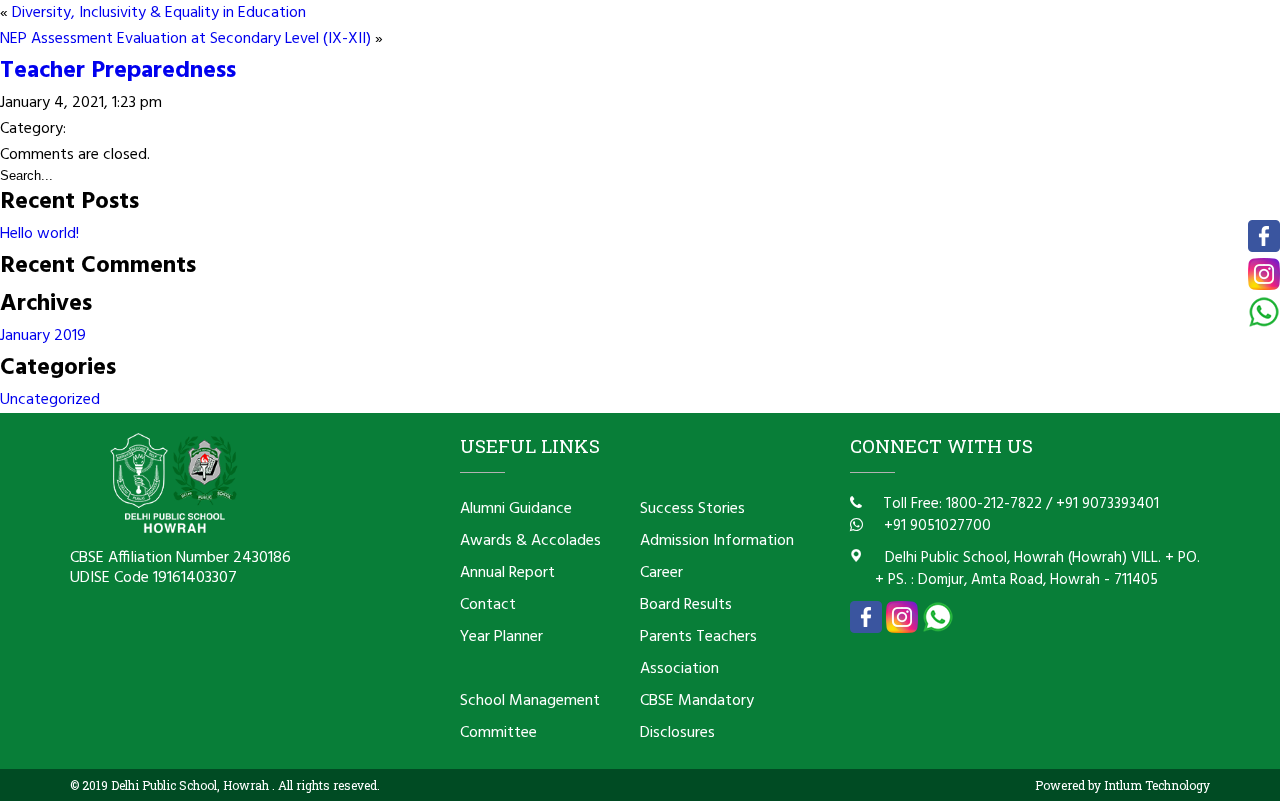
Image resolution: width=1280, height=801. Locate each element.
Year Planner (501, 637)
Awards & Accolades (530, 541)
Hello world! (39, 234)
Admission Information (717, 541)
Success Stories (692, 509)
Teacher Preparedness (118, 71)
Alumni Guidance (516, 509)
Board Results (686, 605)
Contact (488, 605)
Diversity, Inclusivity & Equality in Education (159, 13)
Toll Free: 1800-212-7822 (960, 504)
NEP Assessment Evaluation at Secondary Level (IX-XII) (185, 39)
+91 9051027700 (935, 526)
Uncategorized (50, 400)
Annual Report (507, 573)
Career (661, 573)
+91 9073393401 (1107, 504)
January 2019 (43, 336)
